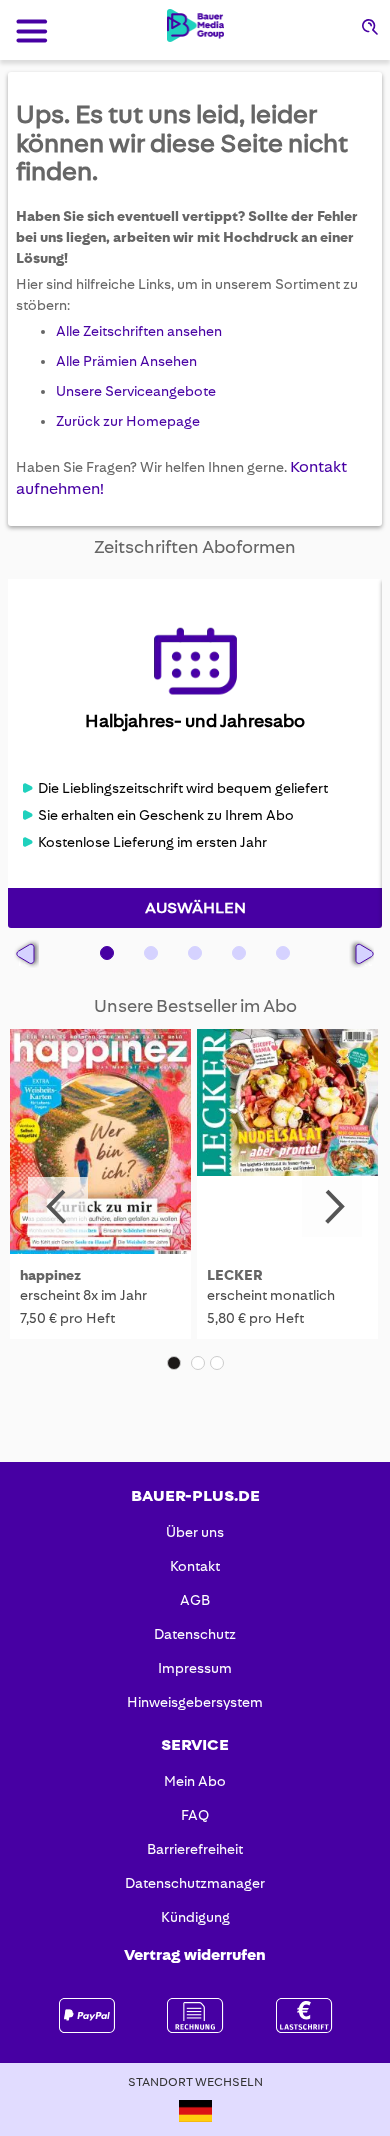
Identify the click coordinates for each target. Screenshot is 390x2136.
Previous (58, 1207)
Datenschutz (195, 1634)
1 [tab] (174, 1363)
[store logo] (195, 25)
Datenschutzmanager (195, 1883)
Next (332, 1207)
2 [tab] (198, 1363)
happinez (50, 1275)
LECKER (235, 1275)
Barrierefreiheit (195, 1849)
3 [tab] (217, 1363)
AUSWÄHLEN (195, 907)
